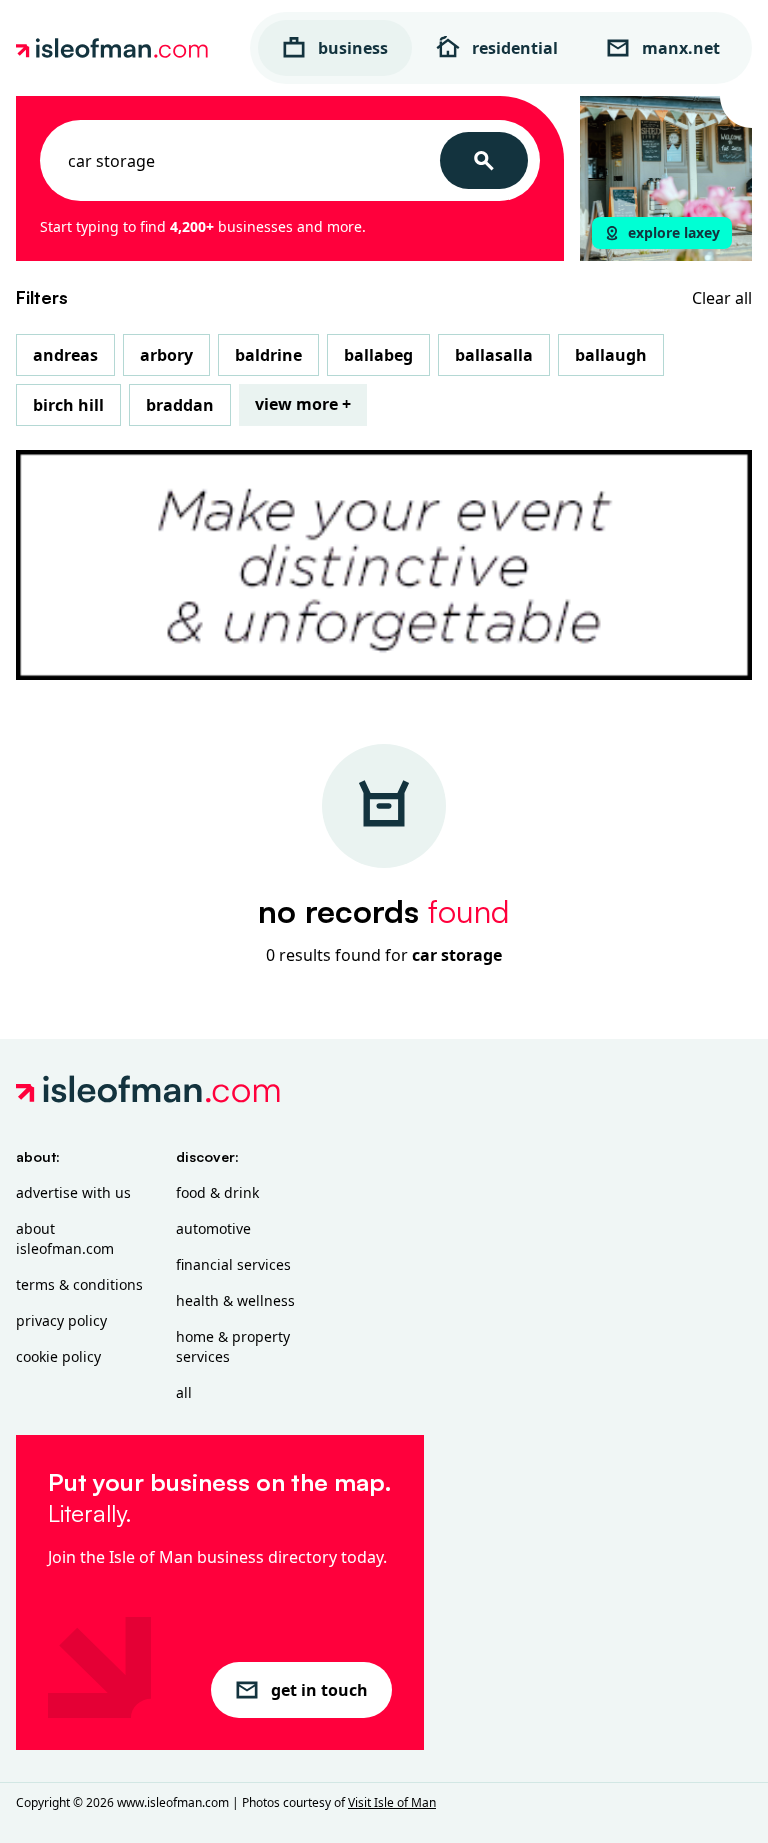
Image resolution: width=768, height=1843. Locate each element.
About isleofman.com (65, 1238)
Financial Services (233, 1264)
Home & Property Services (233, 1346)
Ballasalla (494, 355)
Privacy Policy (61, 1320)
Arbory (166, 355)
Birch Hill (68, 405)
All (184, 1392)
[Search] (484, 160)
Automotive (213, 1228)
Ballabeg (378, 355)
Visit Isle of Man (392, 1802)
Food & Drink (217, 1192)
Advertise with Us (73, 1192)
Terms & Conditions (79, 1284)
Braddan (180, 405)
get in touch (319, 1690)
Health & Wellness (235, 1300)
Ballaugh (611, 355)
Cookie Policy (58, 1356)
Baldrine (268, 355)
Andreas (65, 355)
